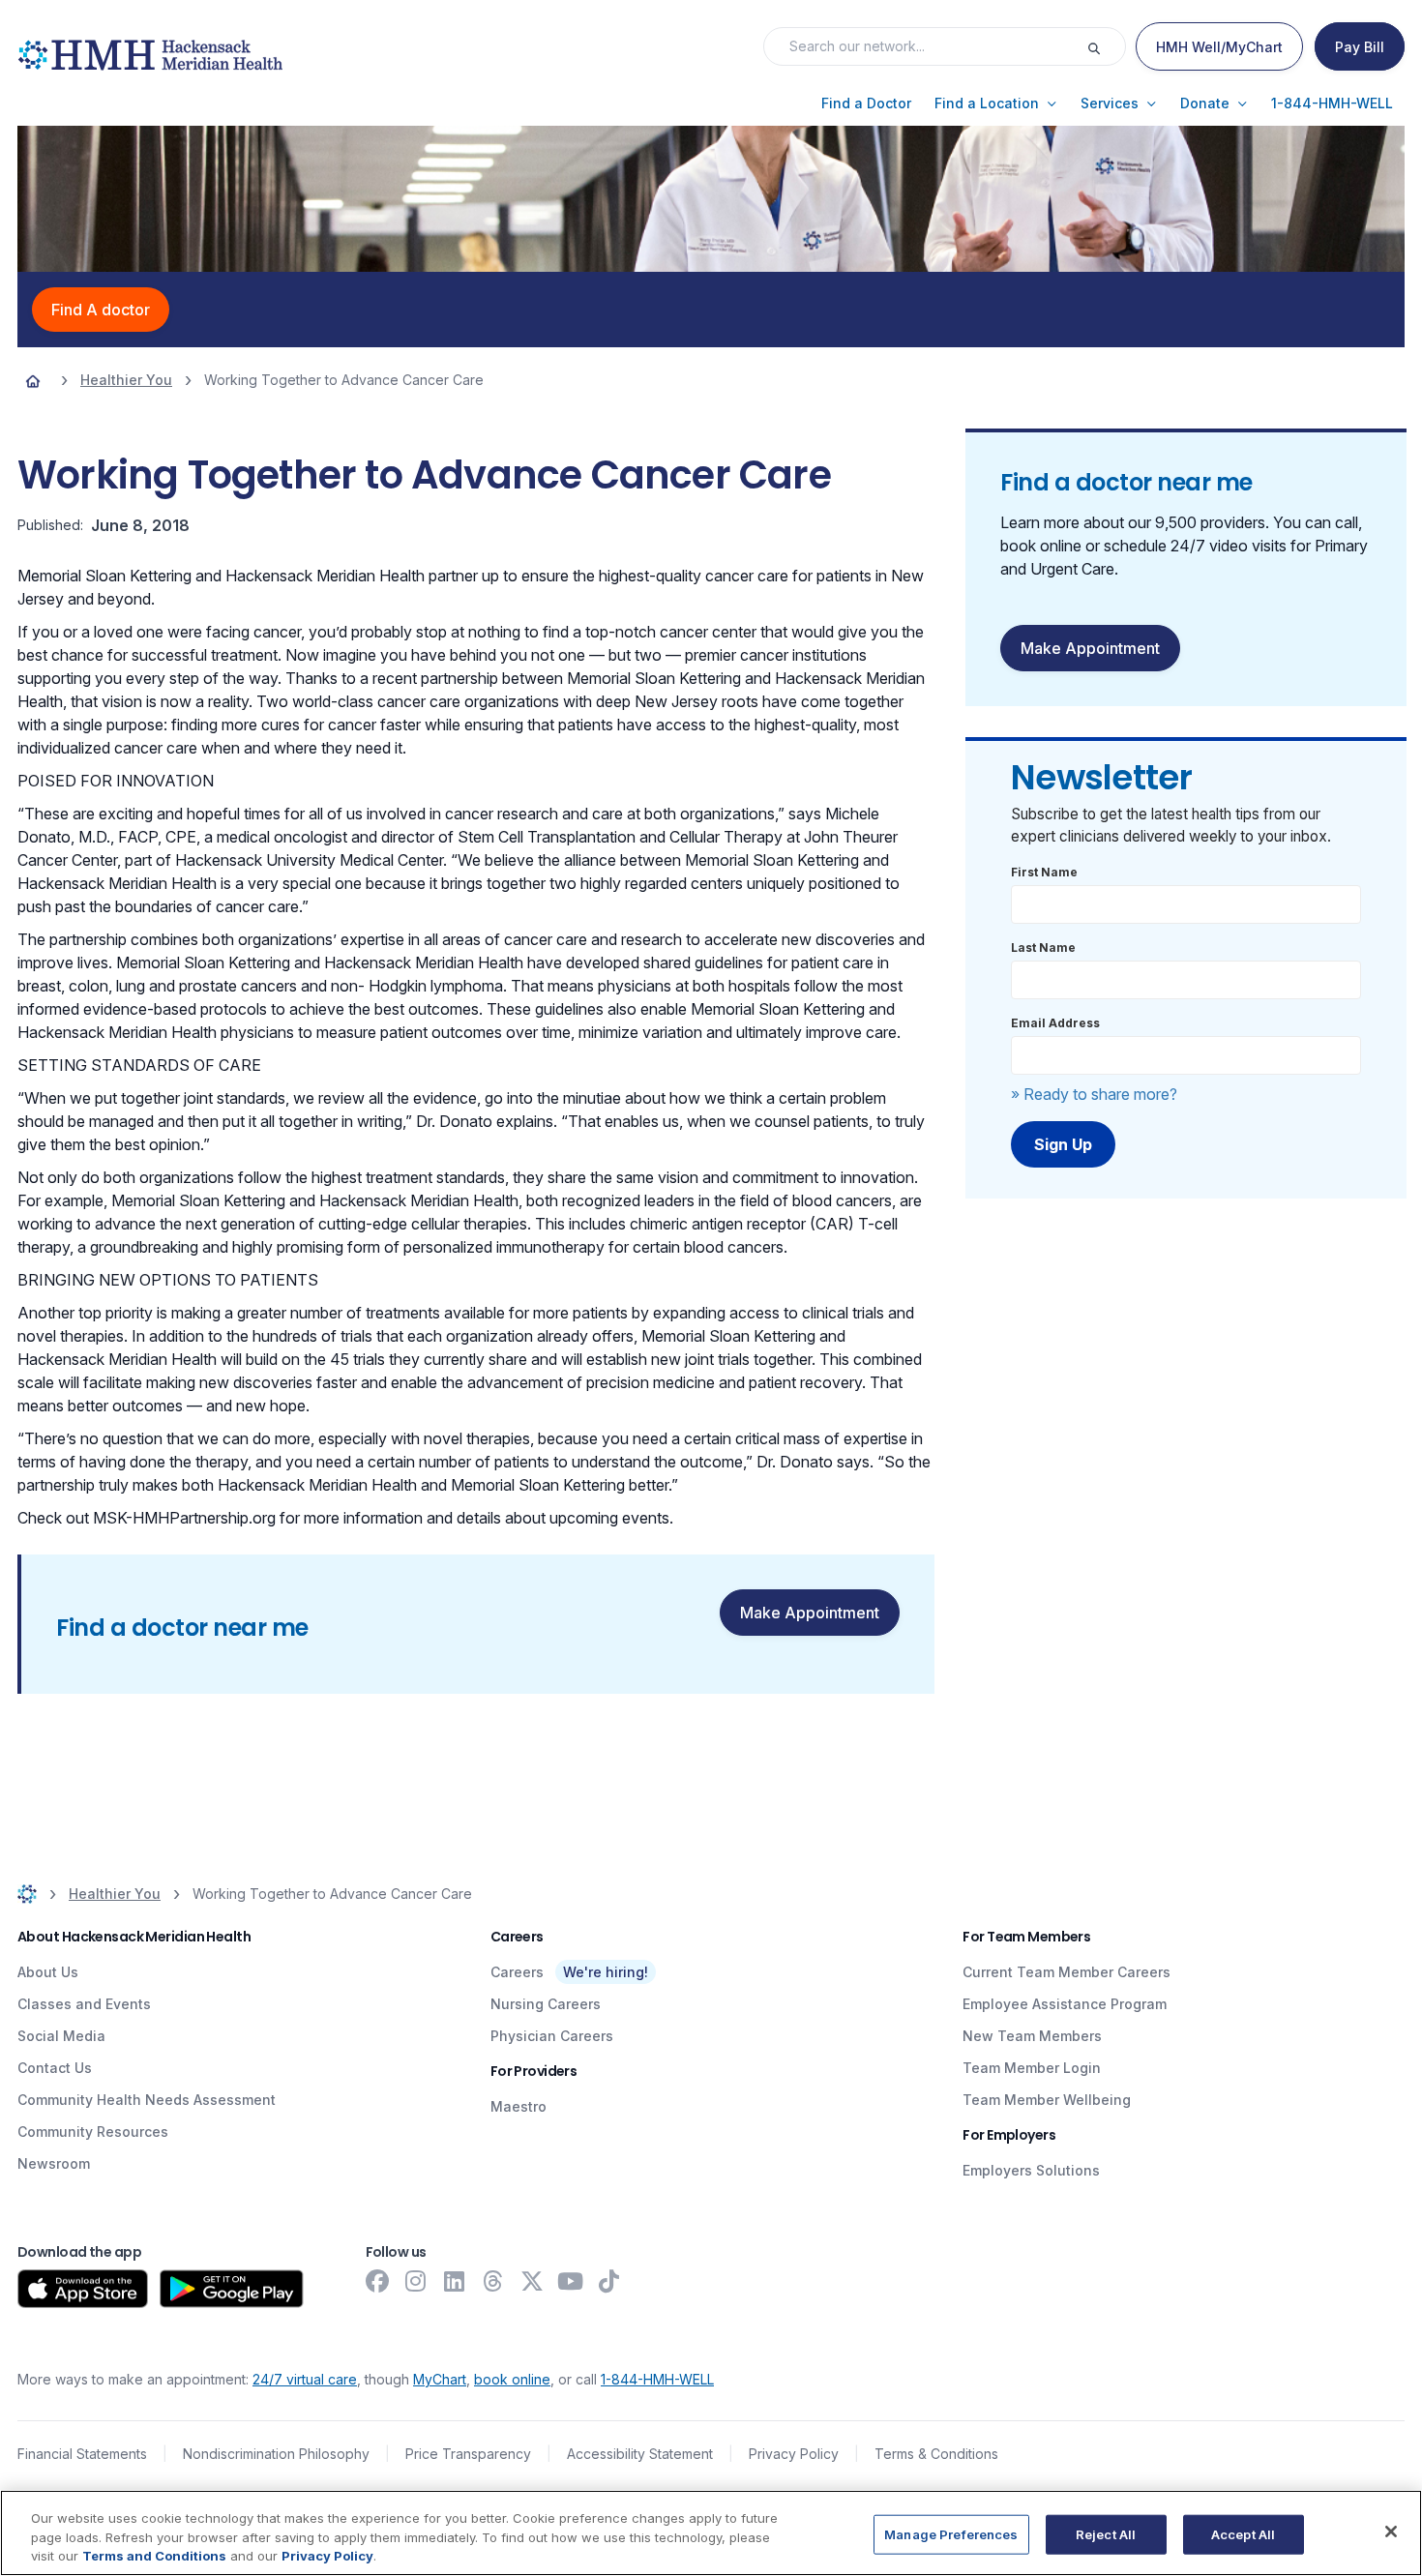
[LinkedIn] (455, 2281)
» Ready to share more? (1094, 1094)
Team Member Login (1032, 2068)
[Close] (1391, 2532)
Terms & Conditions (936, 2454)
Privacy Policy (794, 2454)
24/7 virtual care (305, 2379)
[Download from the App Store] (83, 2289)
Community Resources (93, 2132)
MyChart (440, 2379)
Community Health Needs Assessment (147, 2100)
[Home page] (33, 380)
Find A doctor (101, 310)
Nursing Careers (546, 2004)
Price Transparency (468, 2454)
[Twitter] (532, 2281)
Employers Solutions (1031, 2170)
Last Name (1043, 947)
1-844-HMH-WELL (657, 2379)
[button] (866, 104)
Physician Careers (552, 2036)
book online (512, 2379)
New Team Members (1032, 2036)
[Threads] (493, 2281)
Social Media (61, 2036)
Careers (517, 1972)
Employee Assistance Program (1065, 2004)
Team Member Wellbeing (1047, 2100)
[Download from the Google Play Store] (232, 2289)
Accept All (1243, 2533)
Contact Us (55, 2068)
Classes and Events (84, 2004)
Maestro (518, 2106)
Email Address (1055, 1023)
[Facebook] (377, 2281)
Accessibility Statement (640, 2454)
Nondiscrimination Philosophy (276, 2454)
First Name (1044, 872)
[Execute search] (1106, 46)
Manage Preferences (951, 2533)
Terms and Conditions (154, 2556)
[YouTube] (571, 2281)
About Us (48, 1972)
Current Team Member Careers (1066, 1972)
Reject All (1106, 2533)
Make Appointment (810, 1613)
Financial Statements (82, 2454)
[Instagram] (416, 2281)
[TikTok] (609, 2281)
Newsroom (54, 2163)
